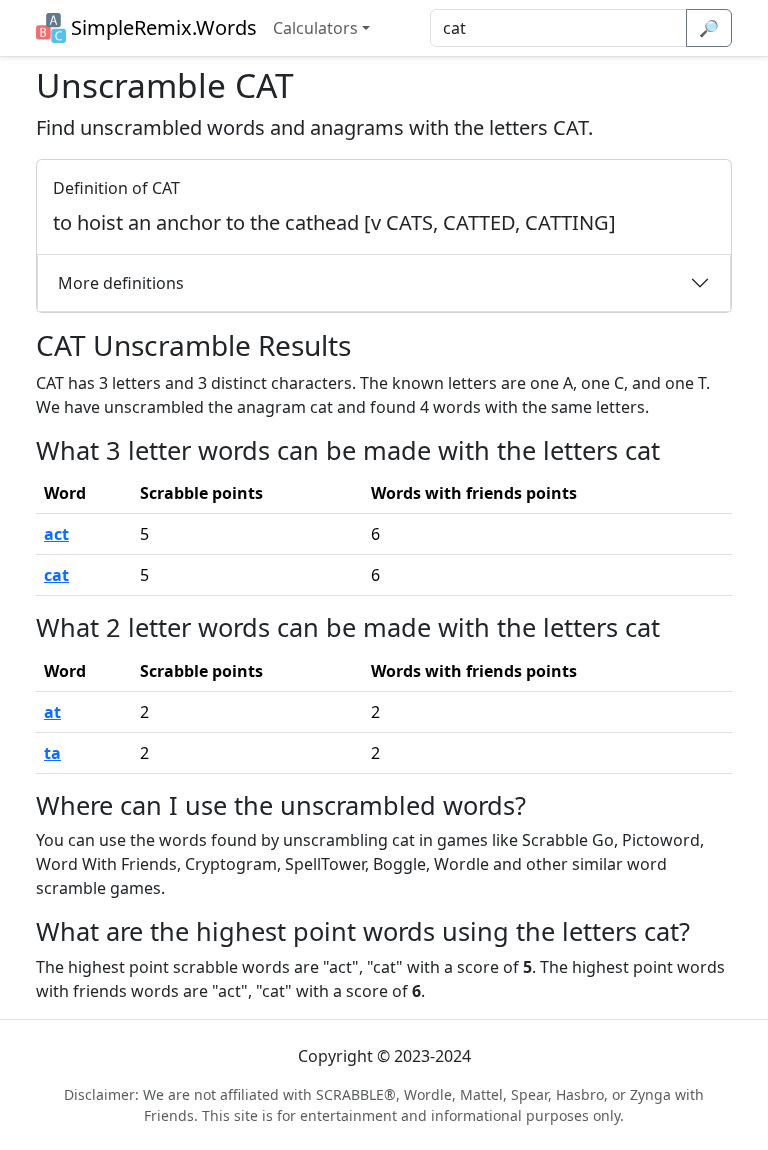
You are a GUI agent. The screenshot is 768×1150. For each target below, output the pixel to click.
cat (56, 575)
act (56, 534)
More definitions (121, 283)
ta (52, 753)
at (52, 712)
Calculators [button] (315, 28)
